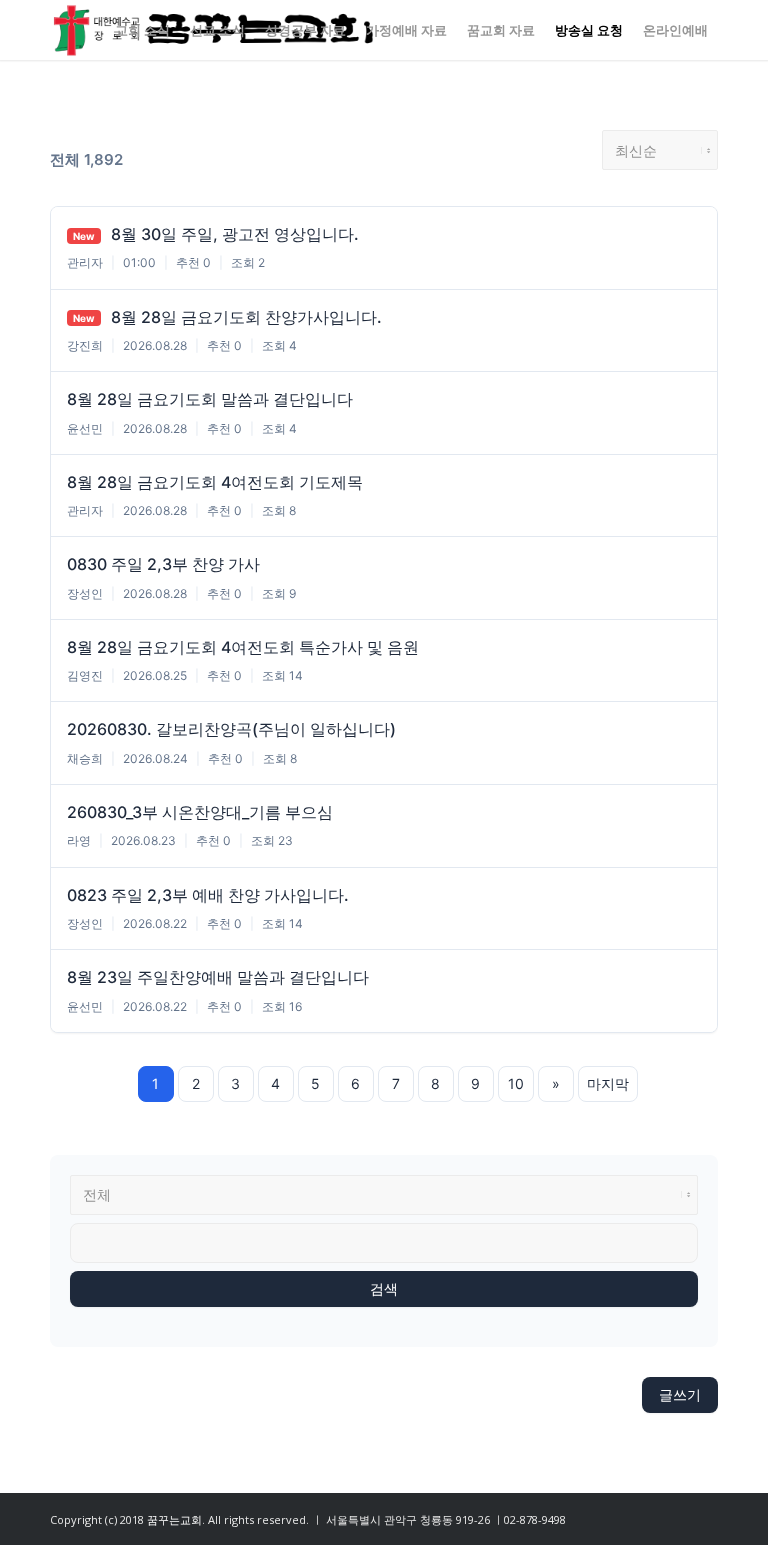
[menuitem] (142, 30)
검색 (384, 1289)
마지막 (608, 1083)
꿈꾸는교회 (174, 1519)
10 (516, 1083)
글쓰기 (680, 1394)
